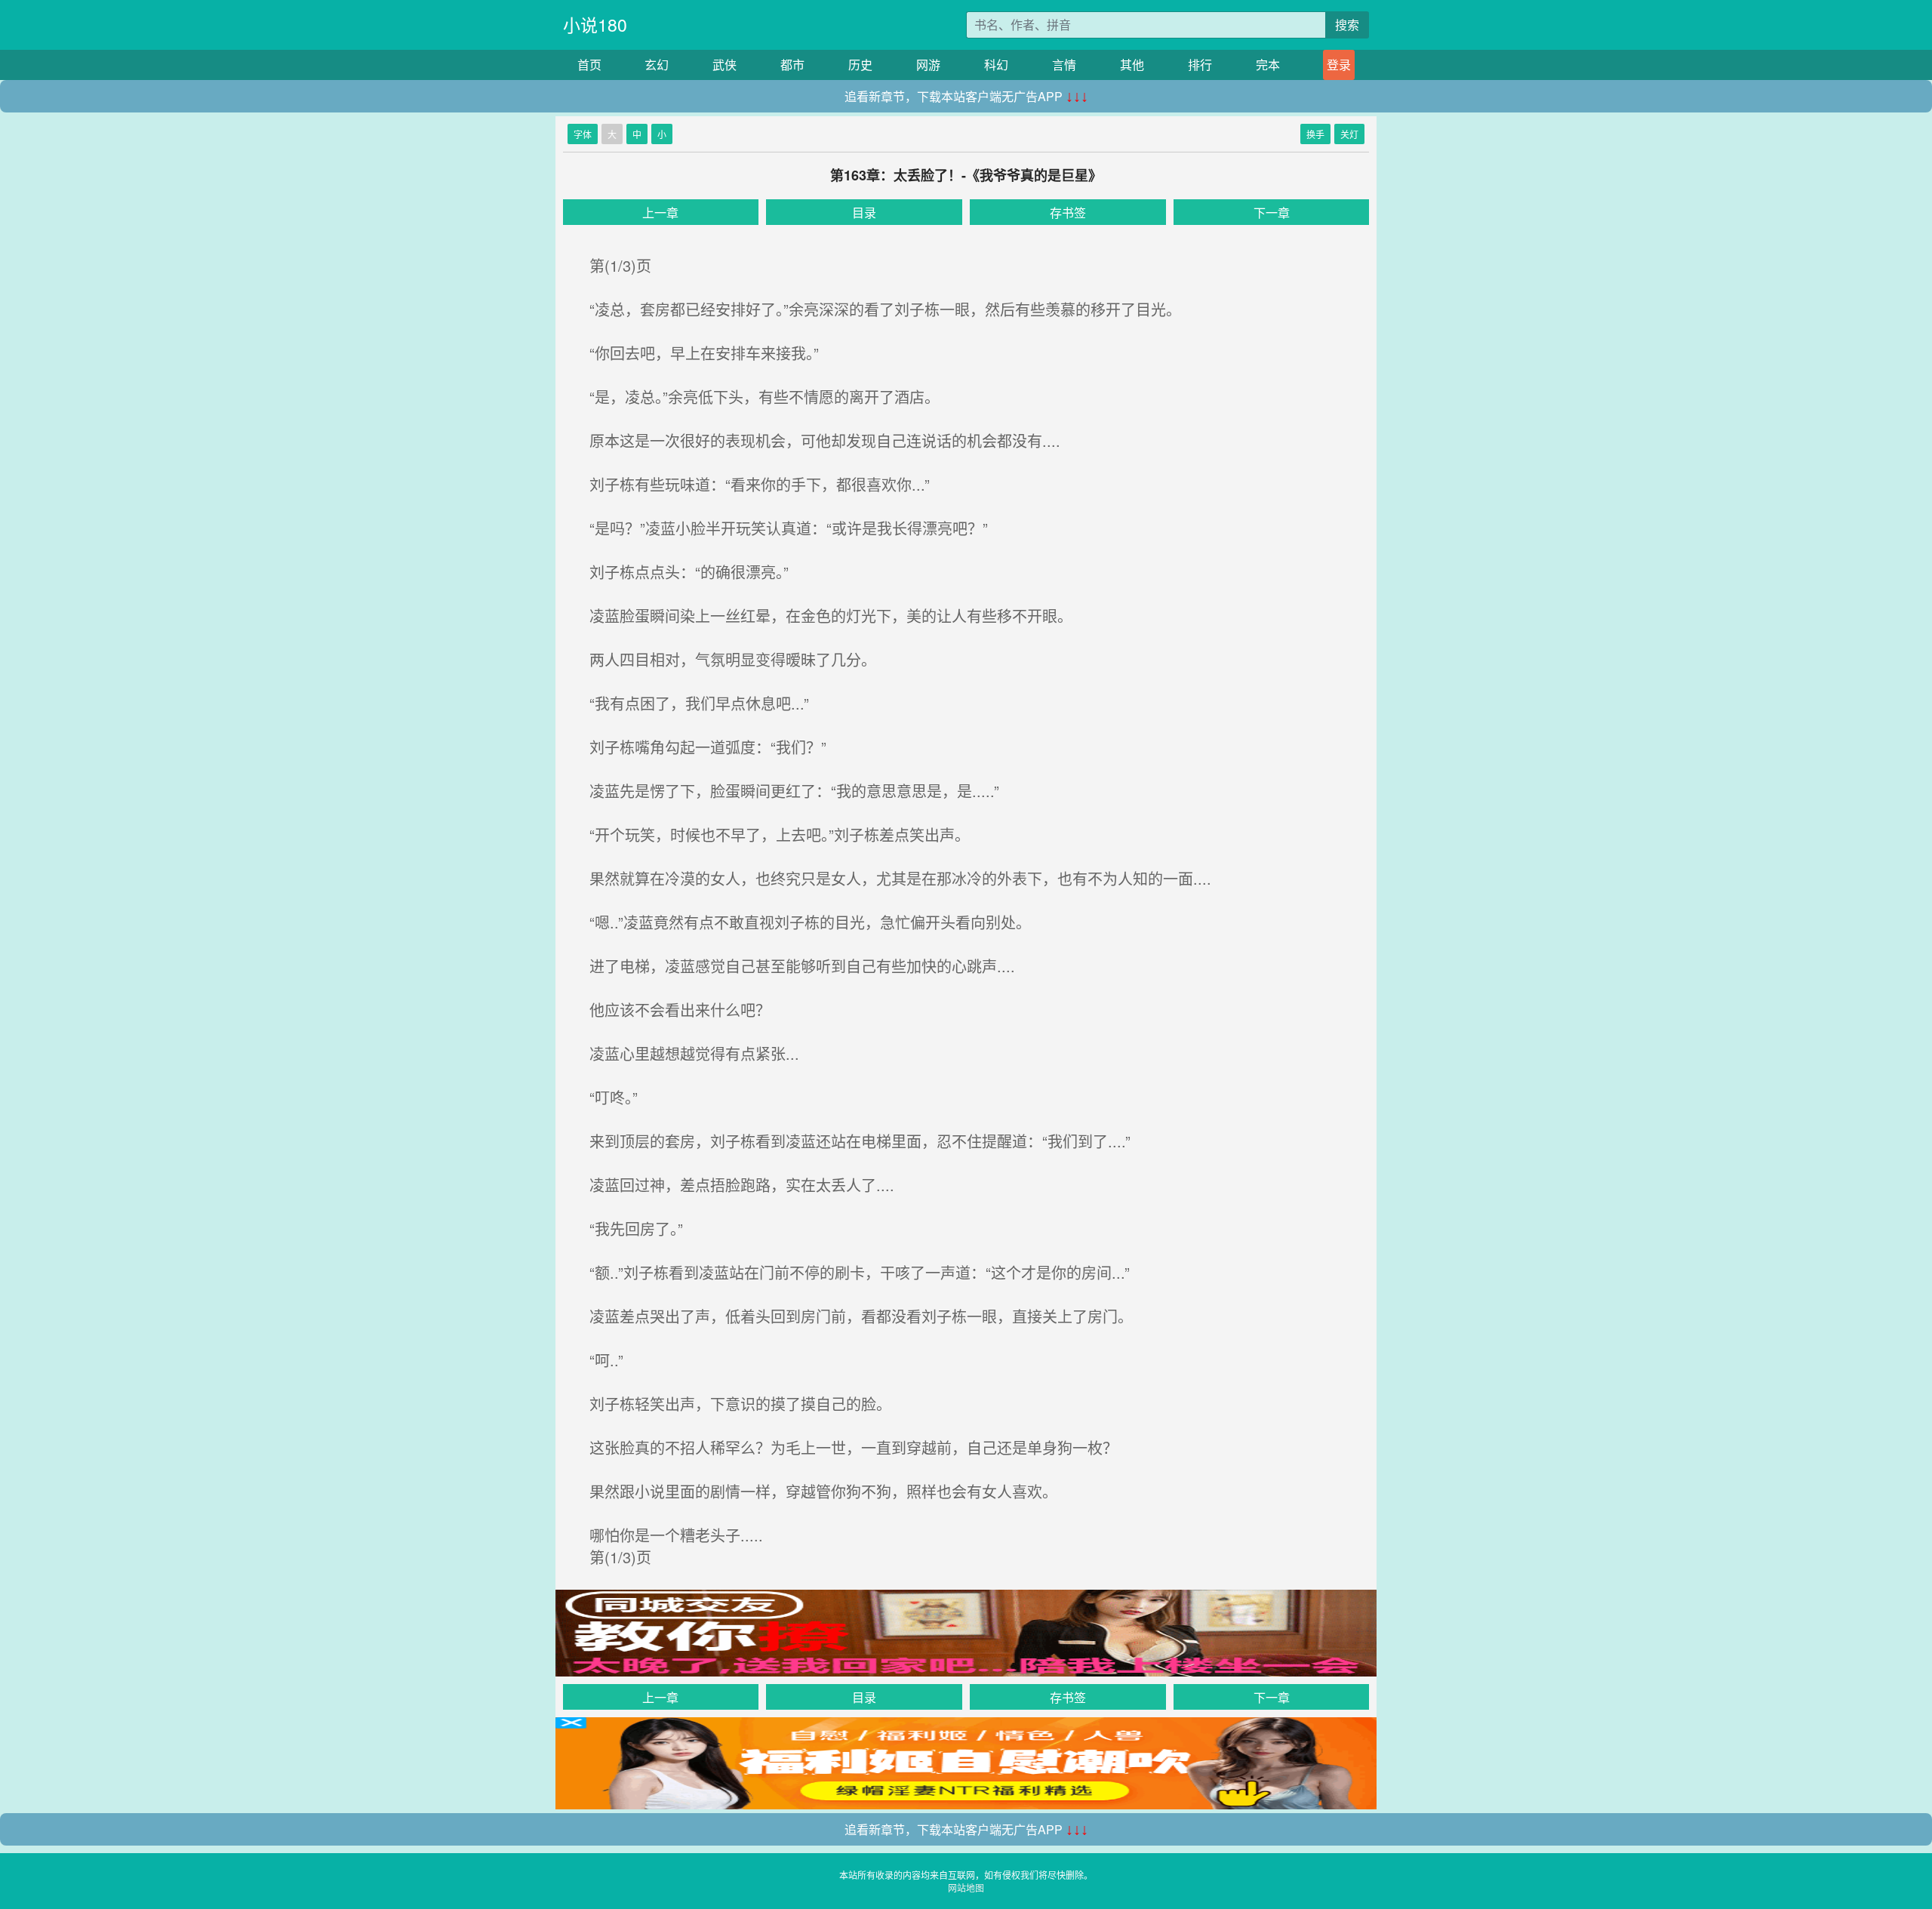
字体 (583, 134)
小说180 (595, 25)
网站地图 (966, 1887)
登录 (1339, 65)
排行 (1200, 65)
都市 (792, 65)
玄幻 (657, 65)
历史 (860, 65)
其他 (1132, 65)
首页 (589, 65)
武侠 (724, 65)
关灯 (1349, 134)
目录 (864, 212)
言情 (1064, 65)
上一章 (660, 212)
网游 (928, 65)
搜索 (1347, 25)
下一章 (1272, 212)
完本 (1268, 65)
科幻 (996, 65)
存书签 (1068, 212)
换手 (1315, 134)
